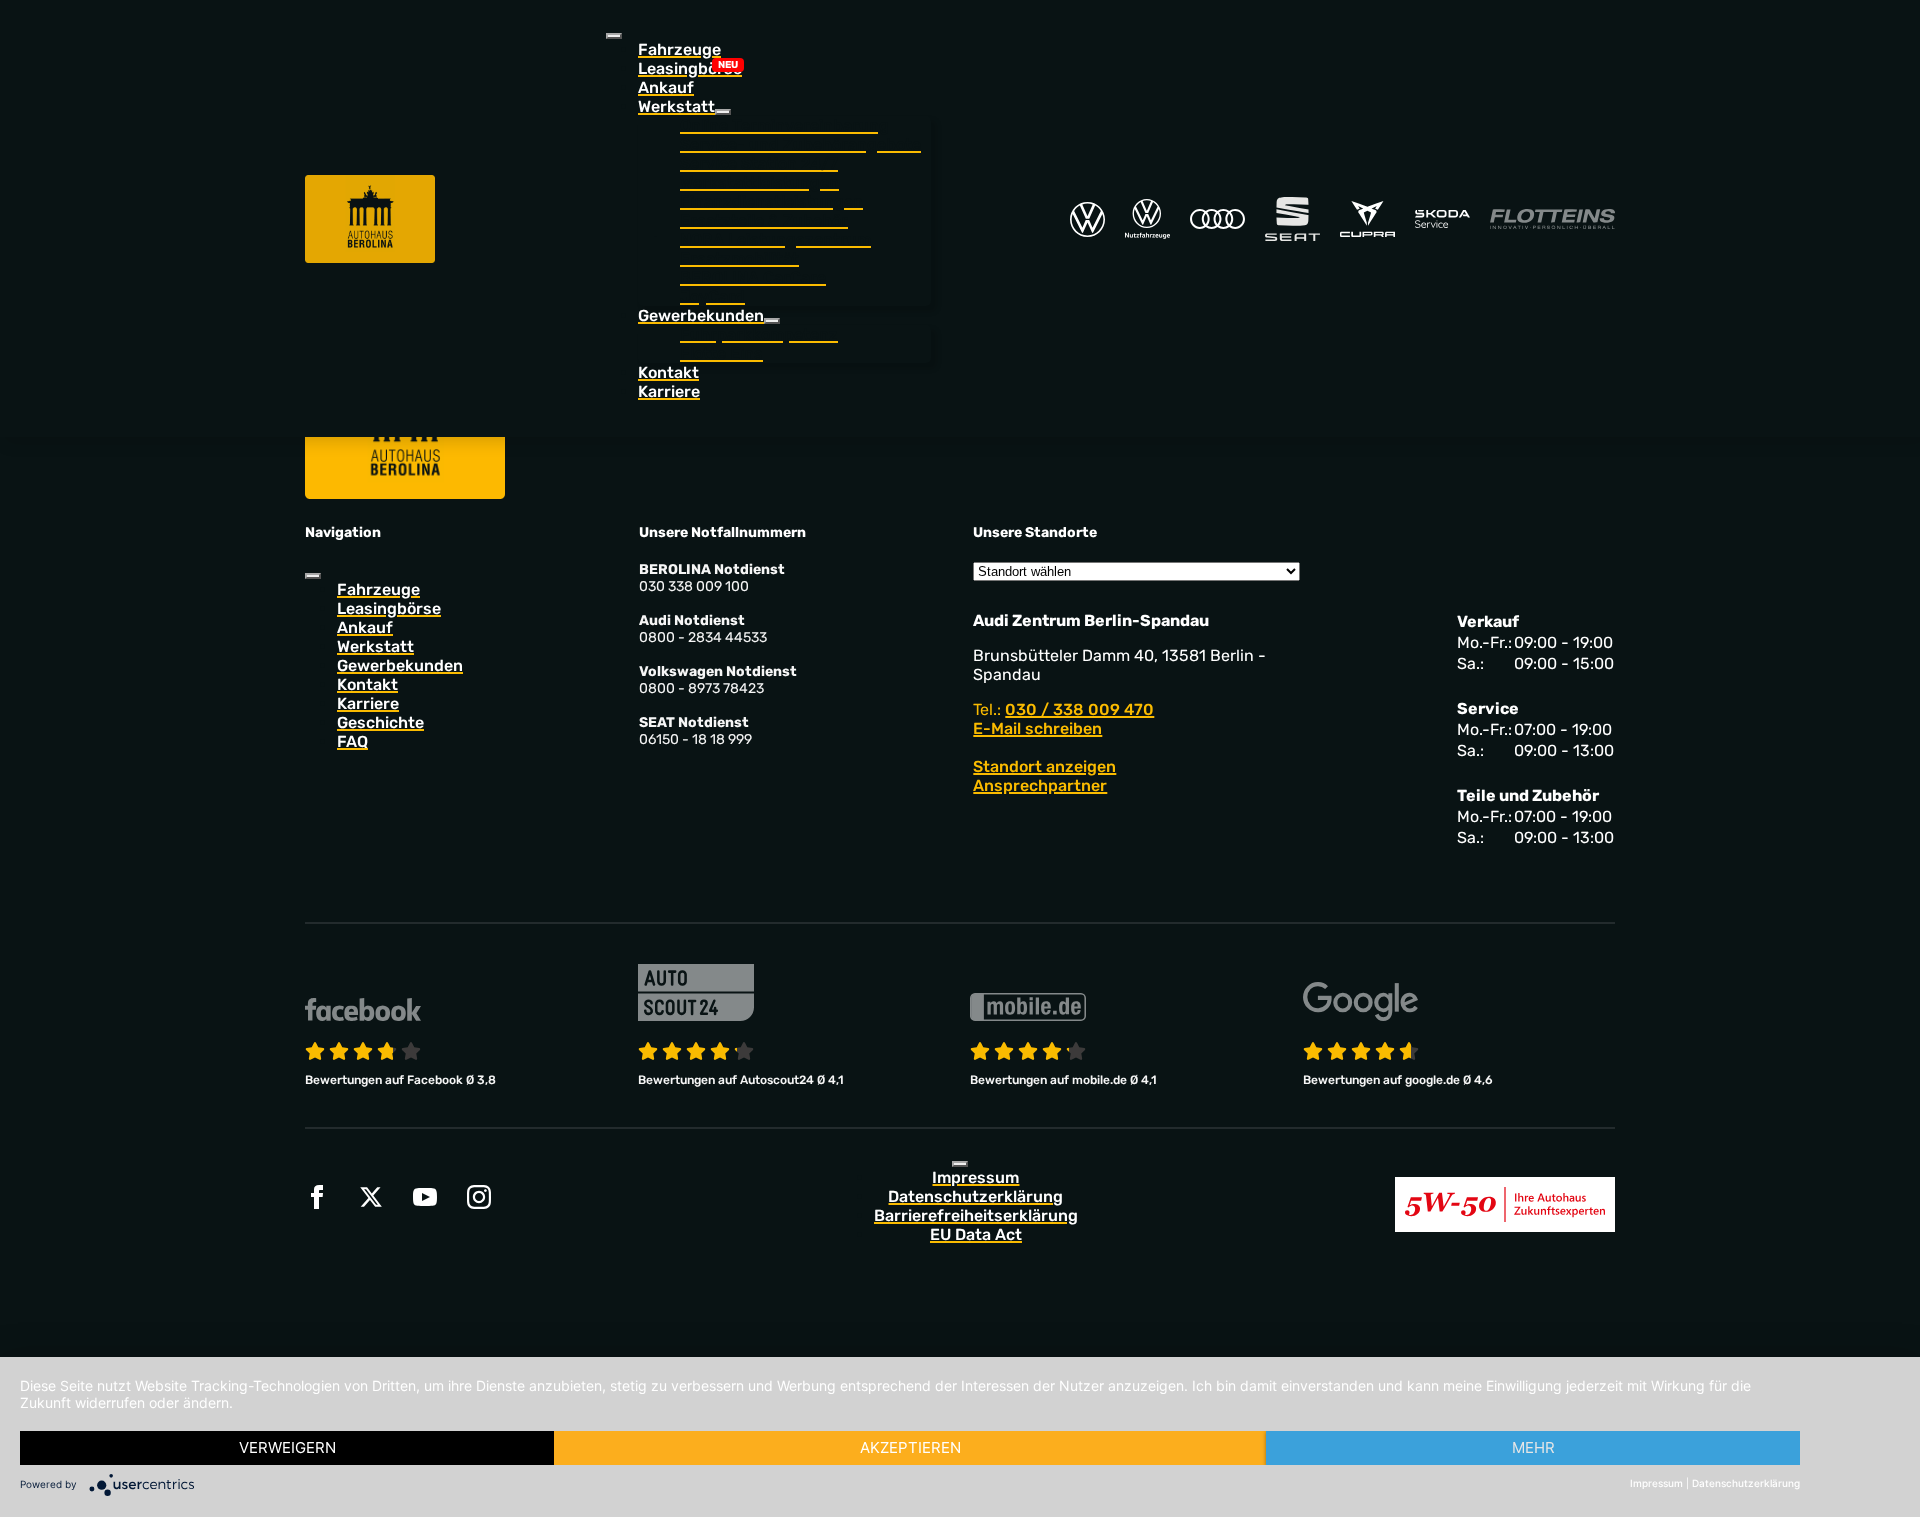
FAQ (352, 741)
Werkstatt (375, 646)
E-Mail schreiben (1037, 728)
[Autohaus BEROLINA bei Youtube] (425, 1197)
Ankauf (666, 87)
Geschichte (380, 722)
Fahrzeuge (679, 49)
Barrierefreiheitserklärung (976, 1215)
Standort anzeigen (1044, 766)
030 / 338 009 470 (1079, 709)
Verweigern (287, 1447)
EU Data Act (976, 1234)
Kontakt (668, 372)
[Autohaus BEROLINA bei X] (371, 1197)
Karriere (669, 391)
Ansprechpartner (1040, 785)
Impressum (975, 1177)
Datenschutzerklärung (975, 1196)
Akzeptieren (910, 1447)
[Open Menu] (614, 36)
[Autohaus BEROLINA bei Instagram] (479, 1197)
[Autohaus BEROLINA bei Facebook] (317, 1197)
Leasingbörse (690, 68)
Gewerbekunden (400, 665)
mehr (1533, 1447)
